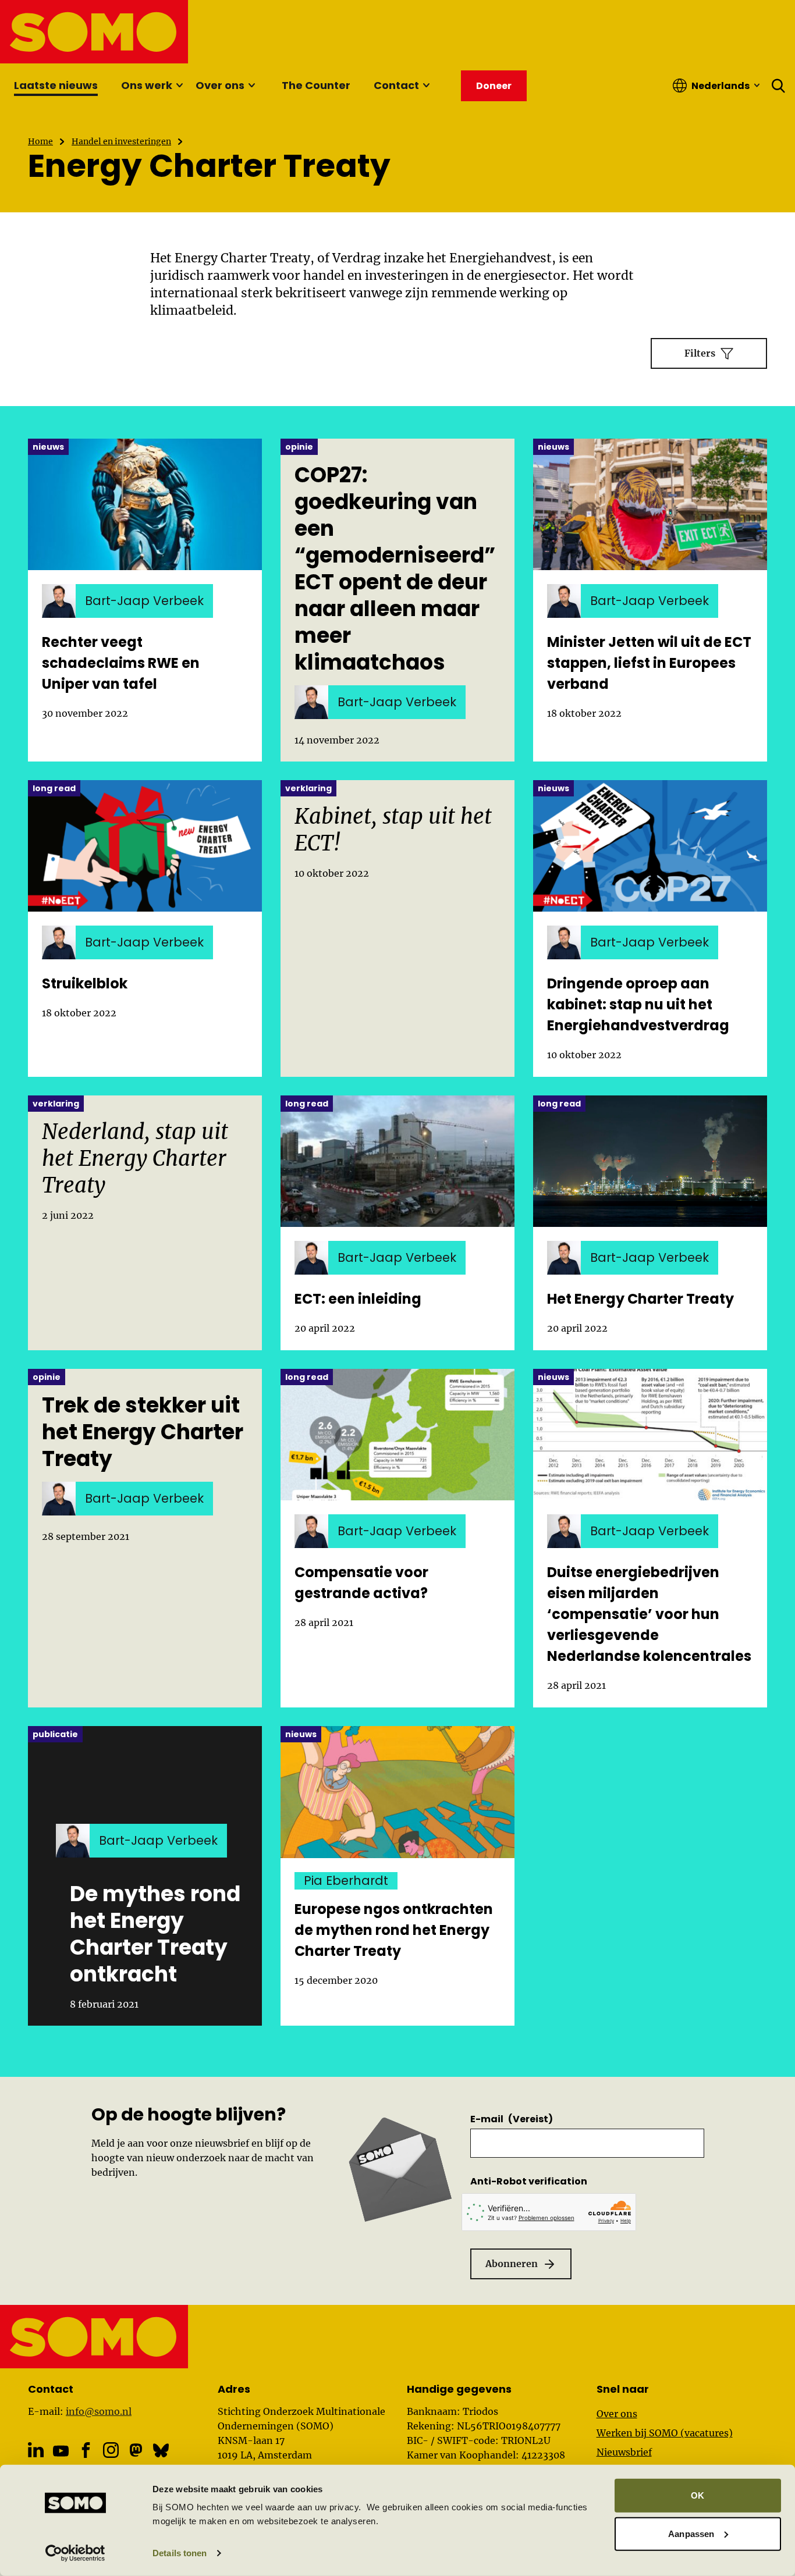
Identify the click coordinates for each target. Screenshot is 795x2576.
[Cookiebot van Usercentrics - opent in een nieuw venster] (75, 2553)
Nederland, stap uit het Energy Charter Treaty (135, 1159)
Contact (396, 85)
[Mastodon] (136, 2450)
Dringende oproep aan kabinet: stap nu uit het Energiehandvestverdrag (638, 1004)
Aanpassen (691, 2533)
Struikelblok (85, 983)
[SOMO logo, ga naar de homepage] (95, 32)
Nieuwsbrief (624, 2452)
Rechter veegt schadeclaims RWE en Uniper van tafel (121, 663)
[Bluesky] (161, 2450)
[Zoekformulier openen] (779, 86)
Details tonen (180, 2553)
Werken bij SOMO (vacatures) (665, 2433)
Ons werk (147, 85)
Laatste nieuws (56, 85)
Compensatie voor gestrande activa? (361, 1583)
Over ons (220, 85)
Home (40, 141)
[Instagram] (111, 2450)
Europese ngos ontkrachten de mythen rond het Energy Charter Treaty (394, 1930)
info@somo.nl (99, 2411)
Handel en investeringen (121, 141)
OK (698, 2495)
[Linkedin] (36, 2450)
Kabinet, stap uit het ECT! (393, 830)
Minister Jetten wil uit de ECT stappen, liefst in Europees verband (649, 663)
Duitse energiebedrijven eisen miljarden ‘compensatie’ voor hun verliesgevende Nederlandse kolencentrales (649, 1614)
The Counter (316, 85)
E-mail (512, 2119)
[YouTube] (61, 2451)
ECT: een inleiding (358, 1299)
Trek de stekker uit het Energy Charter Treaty (143, 1432)
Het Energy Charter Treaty (640, 1299)
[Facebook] (86, 2450)
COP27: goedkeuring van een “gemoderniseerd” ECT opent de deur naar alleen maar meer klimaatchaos (395, 569)
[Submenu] (179, 86)
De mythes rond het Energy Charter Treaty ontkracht (155, 1934)
